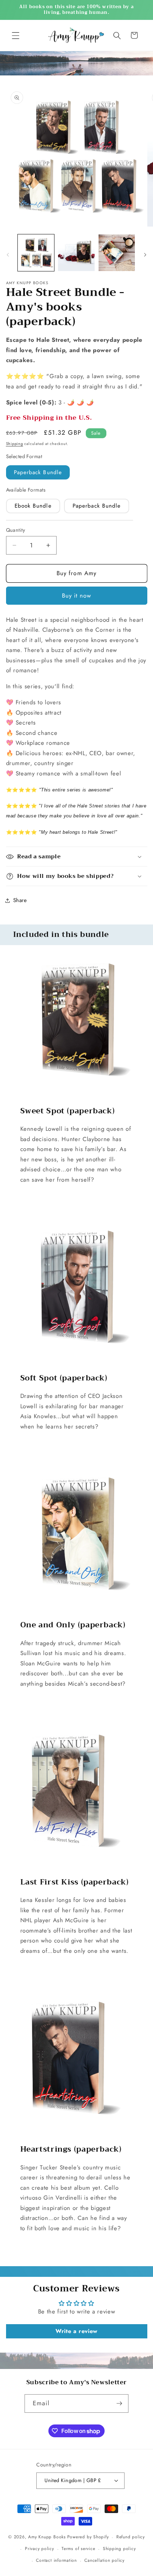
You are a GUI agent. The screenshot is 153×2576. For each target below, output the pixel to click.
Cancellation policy (104, 2560)
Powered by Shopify (88, 2537)
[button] (16, 35)
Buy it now (77, 595)
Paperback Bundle (38, 472)
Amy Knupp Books (47, 2537)
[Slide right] (145, 255)
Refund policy (131, 2537)
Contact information (56, 2560)
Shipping (15, 444)
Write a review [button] (76, 2331)
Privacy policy (39, 2549)
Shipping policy (119, 2549)
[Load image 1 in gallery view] (36, 253)
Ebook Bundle (33, 506)
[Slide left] (8, 255)
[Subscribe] (119, 2403)
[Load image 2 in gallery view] (76, 253)
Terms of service (78, 2549)
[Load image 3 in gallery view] (117, 253)
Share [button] (20, 900)
